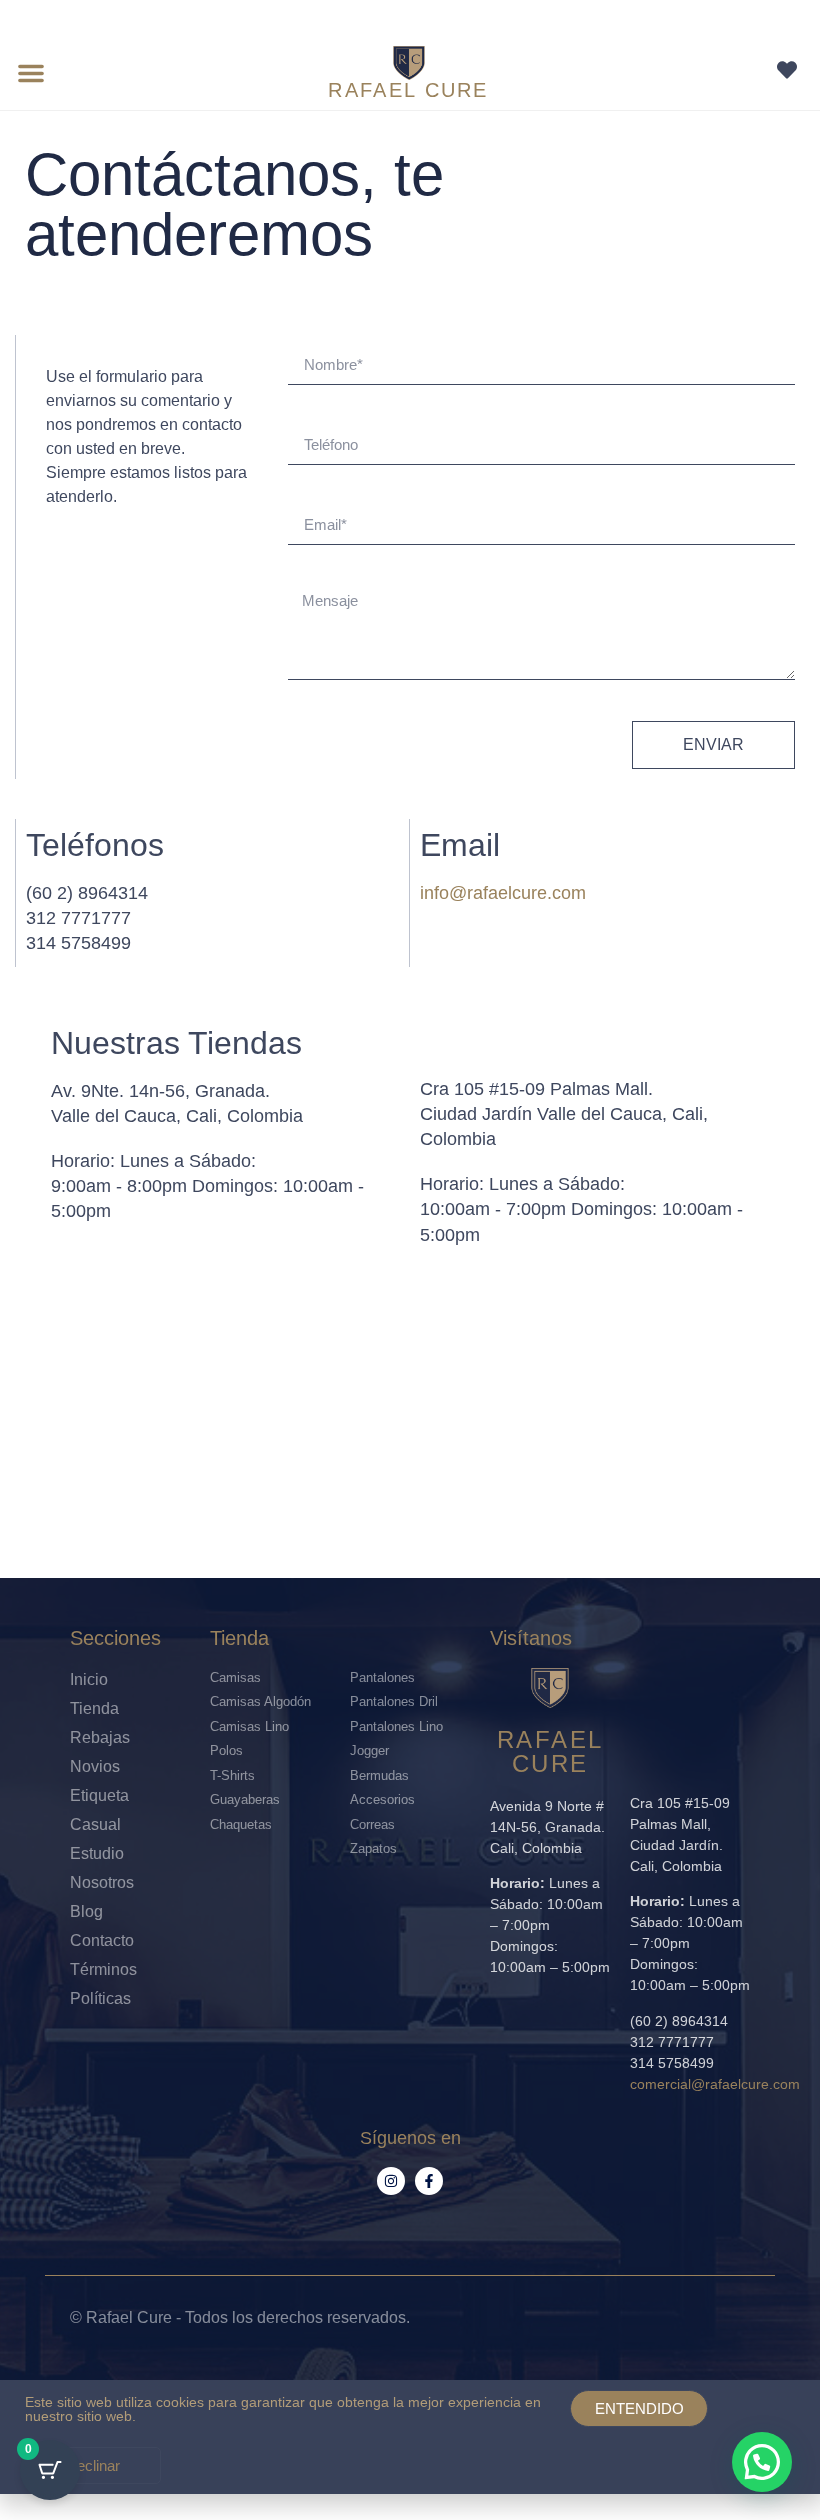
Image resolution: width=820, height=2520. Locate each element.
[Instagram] (391, 2181)
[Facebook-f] (429, 2181)
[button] (31, 73)
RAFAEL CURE (408, 90)
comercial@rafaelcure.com (715, 2084)
